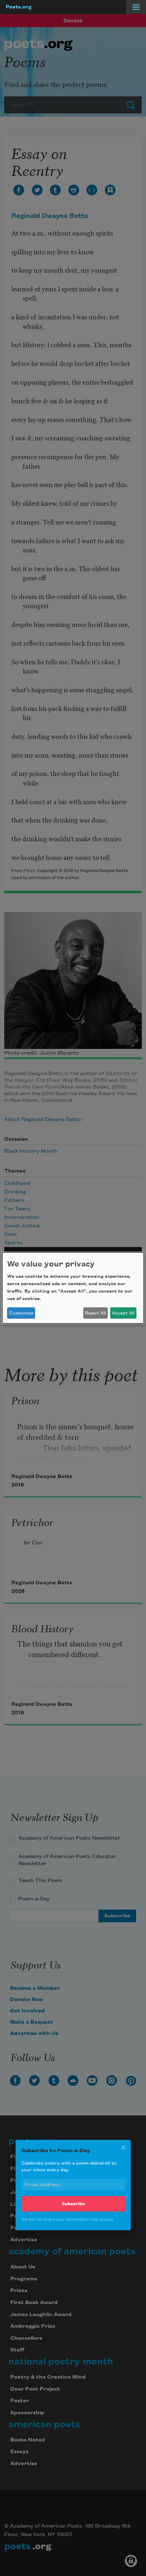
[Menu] (136, 7)
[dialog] (73, 1288)
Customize (21, 1313)
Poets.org (19, 7)
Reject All (95, 1313)
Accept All (123, 1313)
